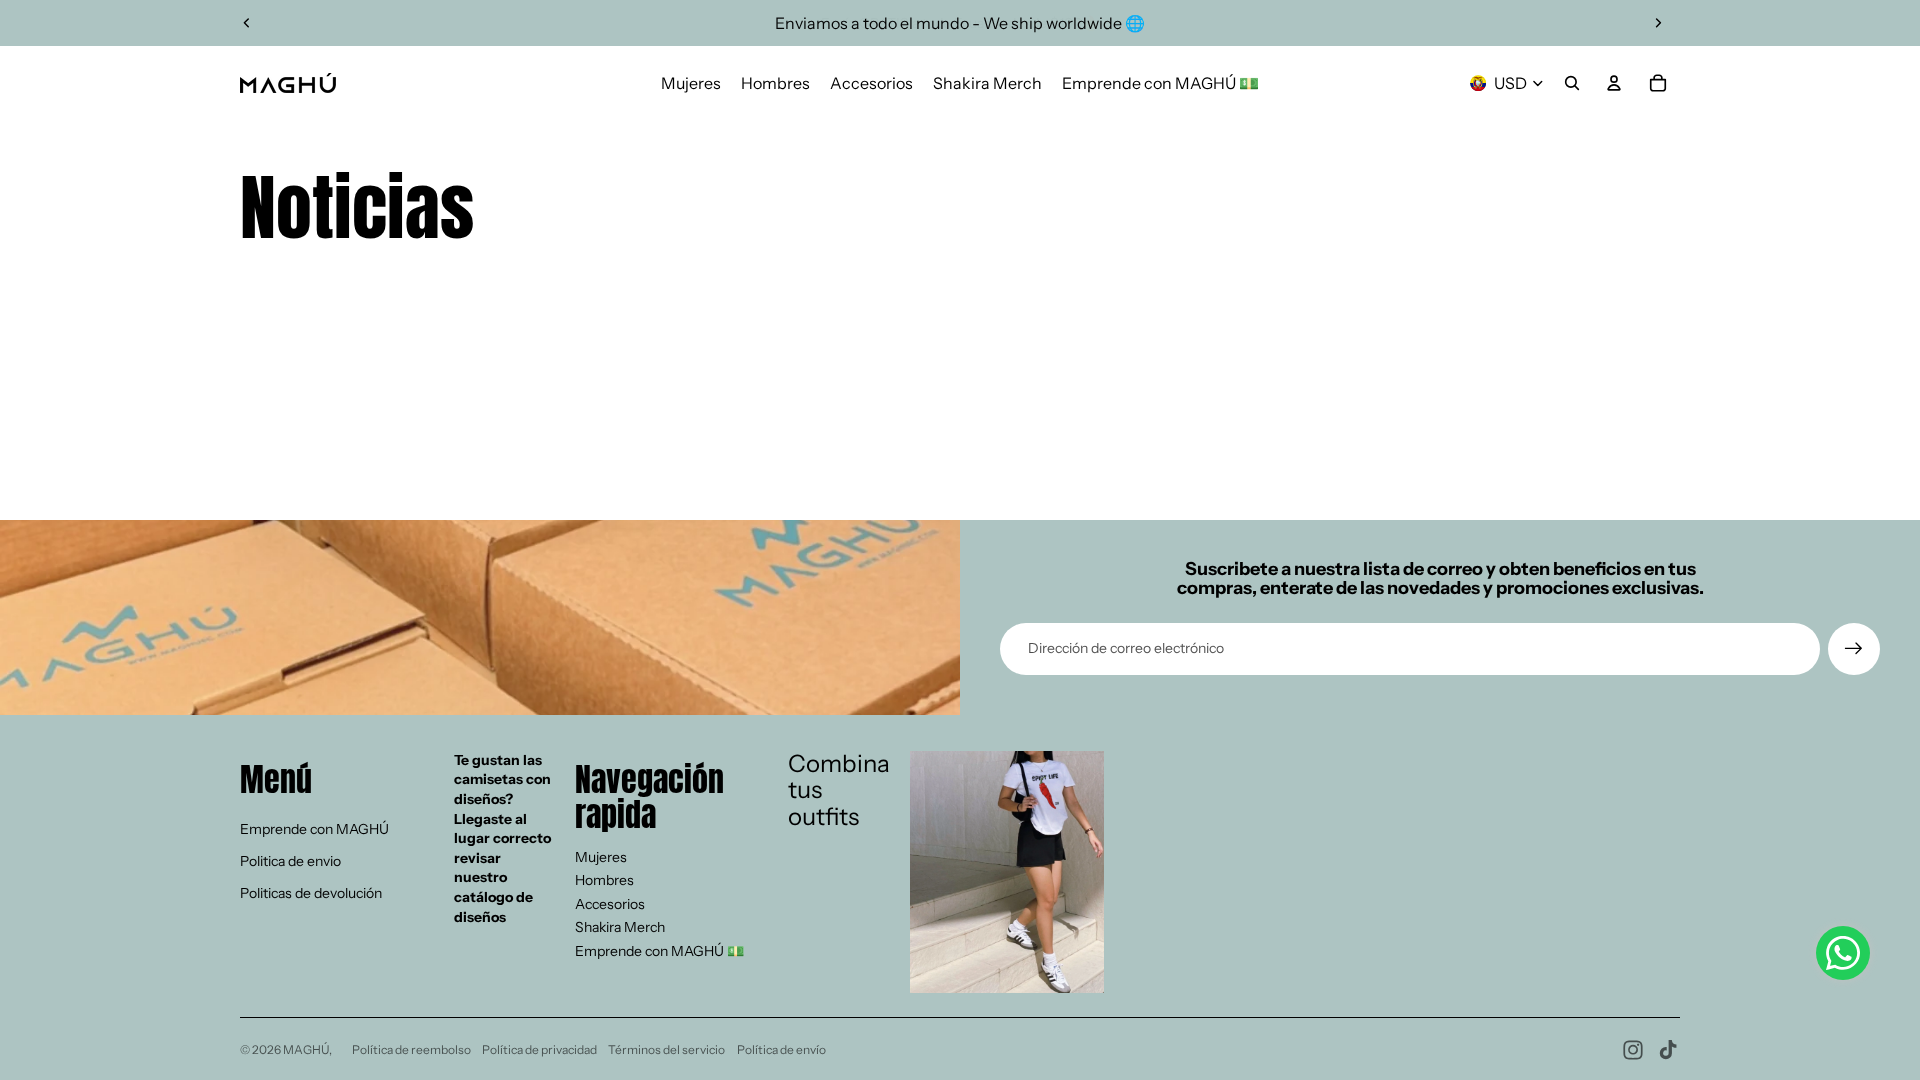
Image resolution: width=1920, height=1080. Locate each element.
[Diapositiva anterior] (247, 23)
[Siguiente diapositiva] (1658, 23)
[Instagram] (1633, 1050)
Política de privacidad (539, 1049)
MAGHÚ (306, 1049)
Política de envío (781, 1049)
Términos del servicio (666, 1049)
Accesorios (610, 904)
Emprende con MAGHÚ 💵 (659, 951)
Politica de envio (290, 861)
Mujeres (601, 857)
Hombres (604, 880)
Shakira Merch (620, 927)
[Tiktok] (1668, 1050)
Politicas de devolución (311, 893)
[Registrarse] (1854, 649)
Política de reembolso (411, 1049)
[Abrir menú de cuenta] (1614, 83)
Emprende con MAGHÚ (314, 829)
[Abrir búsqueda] (1572, 83)
